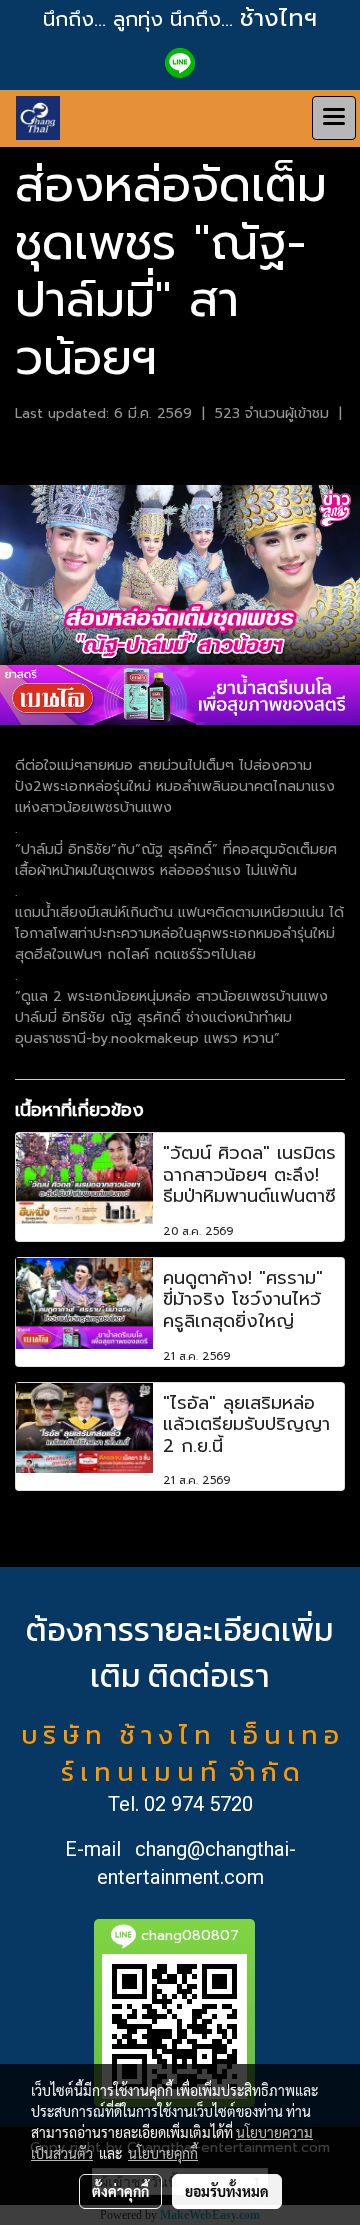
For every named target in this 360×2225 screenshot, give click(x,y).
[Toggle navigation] (334, 118)
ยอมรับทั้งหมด (227, 2191)
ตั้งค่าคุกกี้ (120, 2191)
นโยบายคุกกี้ (163, 2153)
